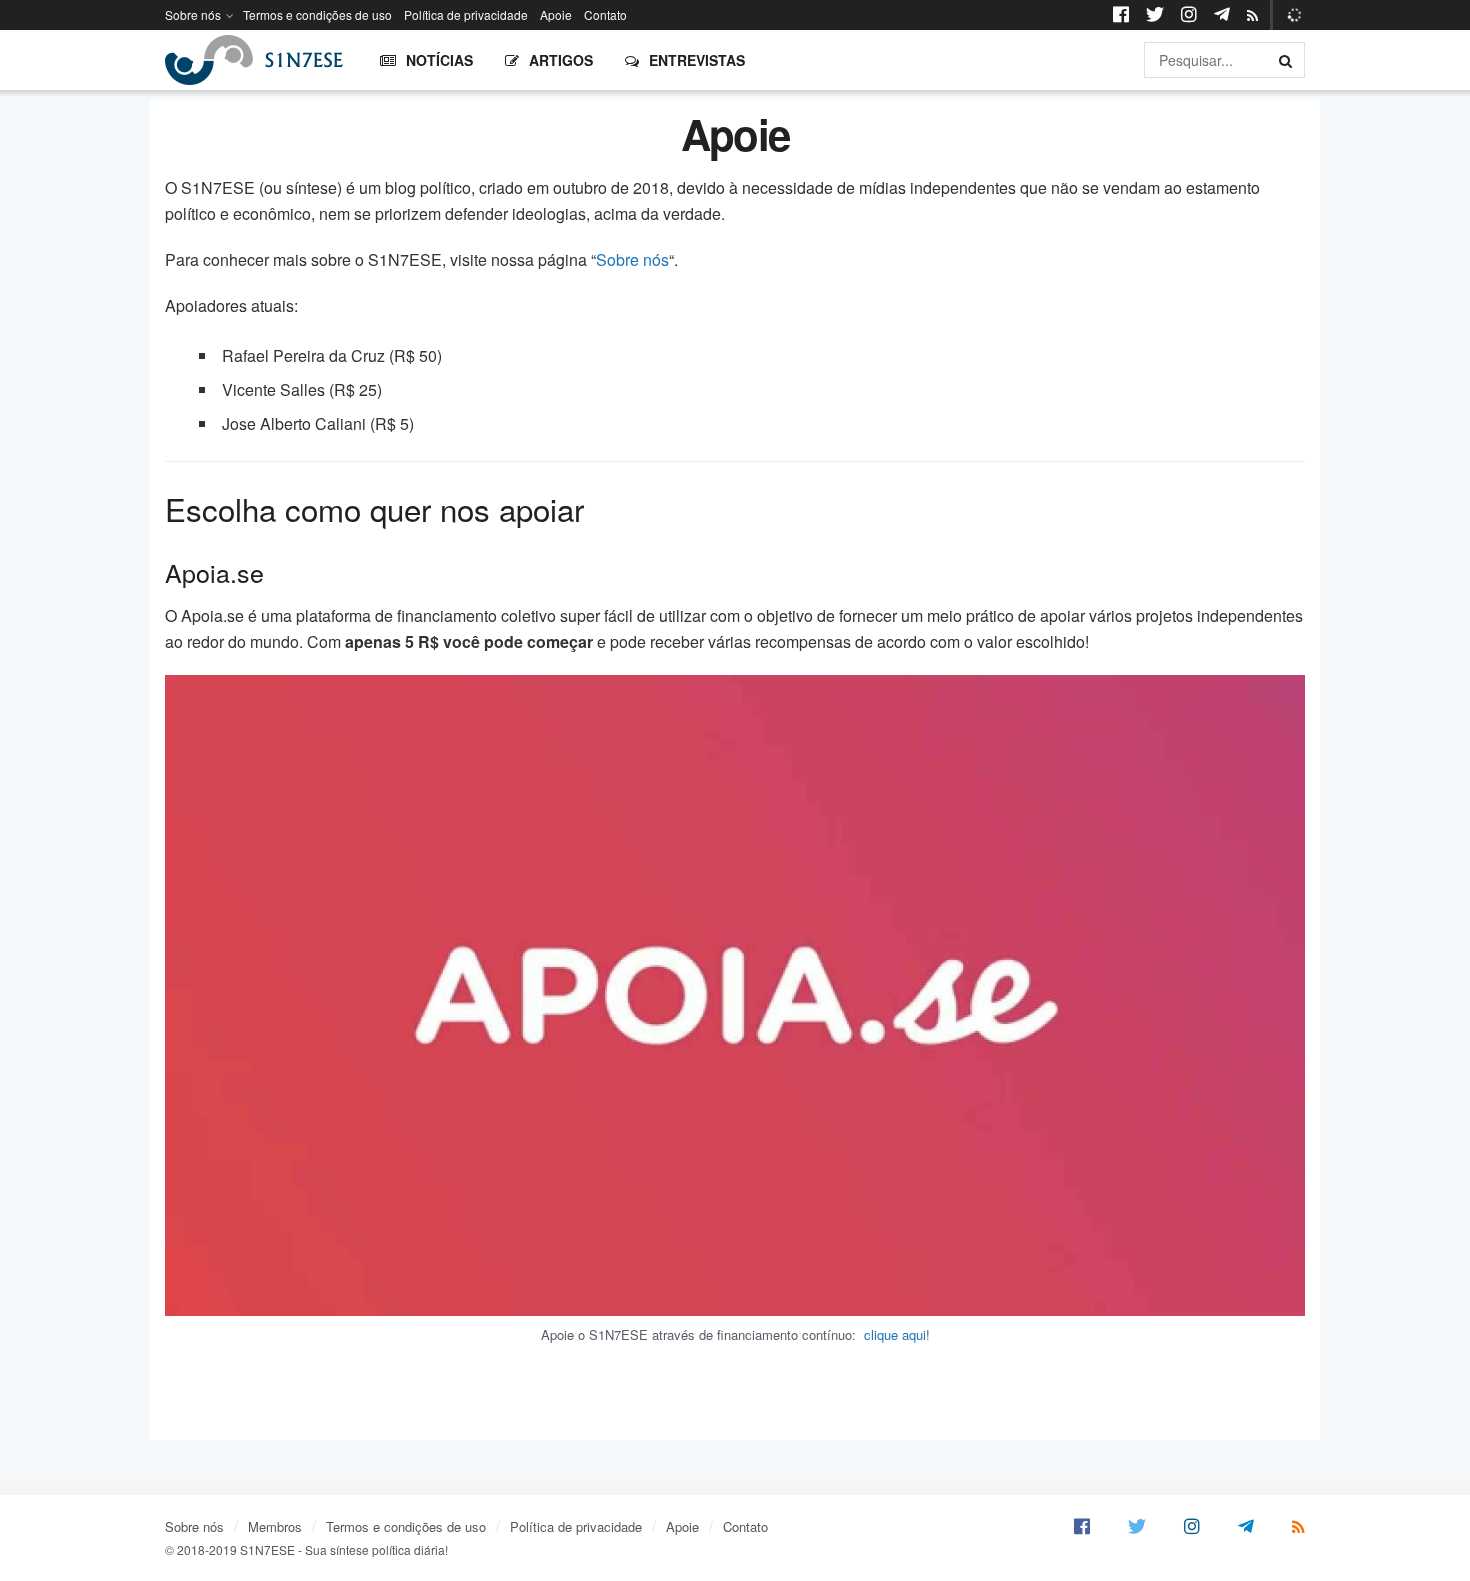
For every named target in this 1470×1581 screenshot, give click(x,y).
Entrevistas (697, 60)
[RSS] (1252, 16)
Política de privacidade (466, 14)
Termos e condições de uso (317, 14)
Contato (605, 14)
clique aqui (895, 1334)
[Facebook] (1082, 1526)
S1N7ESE (267, 1549)
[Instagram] (1192, 1526)
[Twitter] (1137, 1526)
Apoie (556, 14)
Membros (275, 1526)
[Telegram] (1246, 1526)
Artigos (561, 60)
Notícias (439, 60)
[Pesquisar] (1287, 60)
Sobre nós (193, 14)
